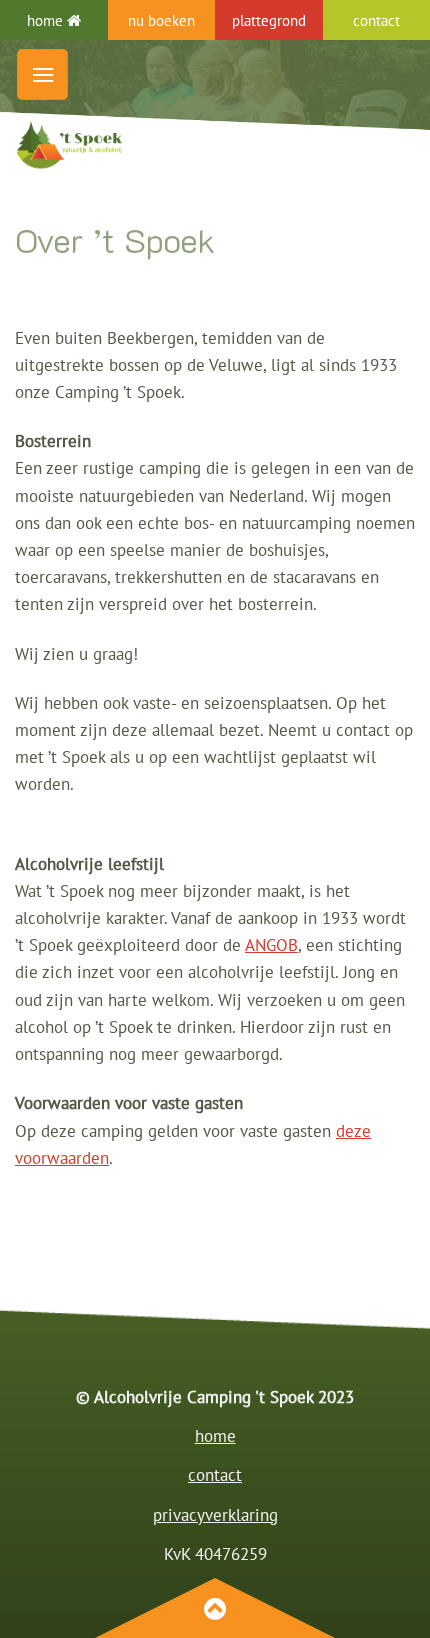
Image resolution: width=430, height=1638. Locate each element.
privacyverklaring (215, 1515)
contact (215, 1475)
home (47, 20)
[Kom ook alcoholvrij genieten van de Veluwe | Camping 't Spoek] (155, 145)
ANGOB (271, 945)
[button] (42, 74)
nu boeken (161, 20)
